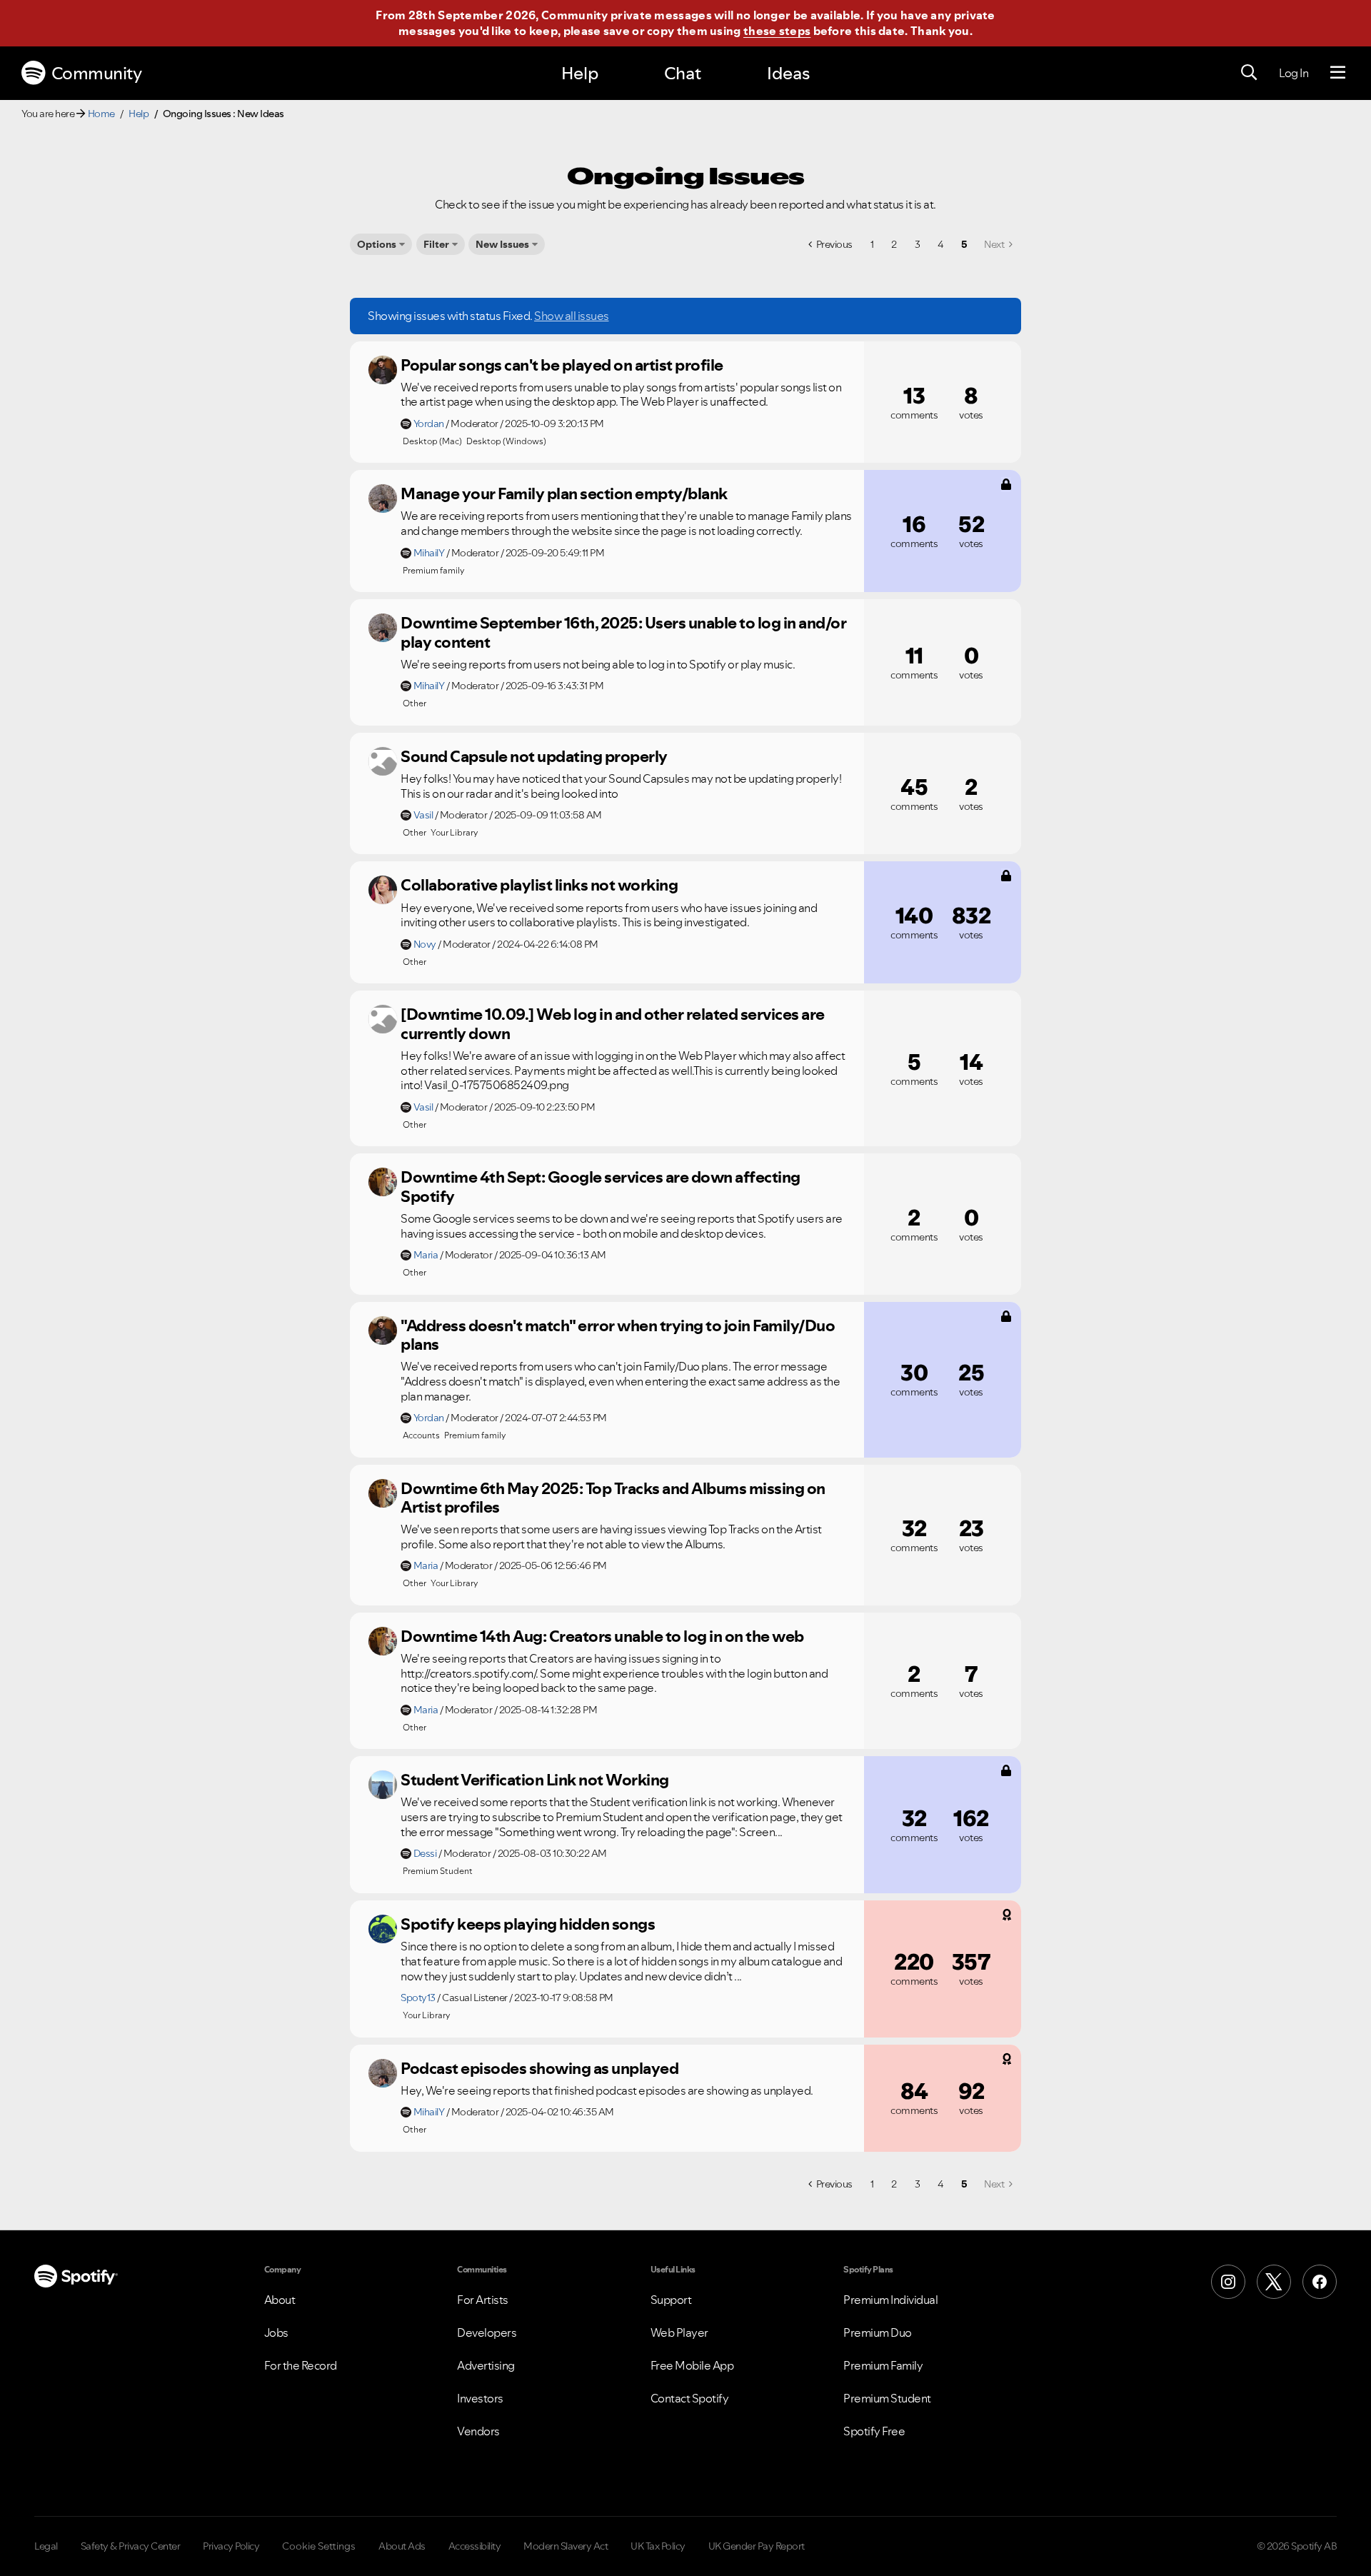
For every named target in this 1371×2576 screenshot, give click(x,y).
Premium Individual (890, 2300)
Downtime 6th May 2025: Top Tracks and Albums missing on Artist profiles (613, 1498)
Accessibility (475, 2546)
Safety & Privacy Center (131, 2546)
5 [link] (964, 244)
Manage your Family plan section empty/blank (564, 493)
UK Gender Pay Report (757, 2546)
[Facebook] (1320, 2282)
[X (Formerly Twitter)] (1274, 2282)
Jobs (276, 2332)
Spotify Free (874, 2431)
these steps (777, 31)
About (280, 2300)
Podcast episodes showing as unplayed (539, 2068)
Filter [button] (436, 244)
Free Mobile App (692, 2365)
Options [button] (377, 244)
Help (580, 73)
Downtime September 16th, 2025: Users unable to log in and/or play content (623, 632)
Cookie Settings (319, 2546)
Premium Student (887, 2398)
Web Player (679, 2332)
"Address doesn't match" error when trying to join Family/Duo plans (618, 1335)
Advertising (486, 2365)
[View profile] (383, 370)
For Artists (483, 2300)
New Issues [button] (502, 244)
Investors (480, 2398)
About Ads (402, 2546)
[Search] (1249, 73)
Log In (1294, 73)
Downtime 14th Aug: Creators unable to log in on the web (602, 1636)
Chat (683, 73)
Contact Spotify (690, 2398)
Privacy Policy (231, 2546)
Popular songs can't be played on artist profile (562, 365)
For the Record (301, 2365)
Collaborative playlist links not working (539, 885)
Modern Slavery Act (566, 2546)
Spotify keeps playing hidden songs (528, 1924)
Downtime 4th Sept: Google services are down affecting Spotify (601, 1187)
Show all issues (572, 316)
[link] (998, 244)
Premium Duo (878, 2332)
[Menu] (1338, 73)
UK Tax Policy (658, 2546)
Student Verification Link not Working (535, 1780)
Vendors (478, 2431)
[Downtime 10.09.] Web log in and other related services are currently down (613, 1024)
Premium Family (883, 2365)
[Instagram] (1228, 2282)
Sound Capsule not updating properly (534, 756)
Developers (487, 2332)
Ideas (788, 73)
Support (671, 2300)
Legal (46, 2546)
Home (101, 114)
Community (97, 73)
